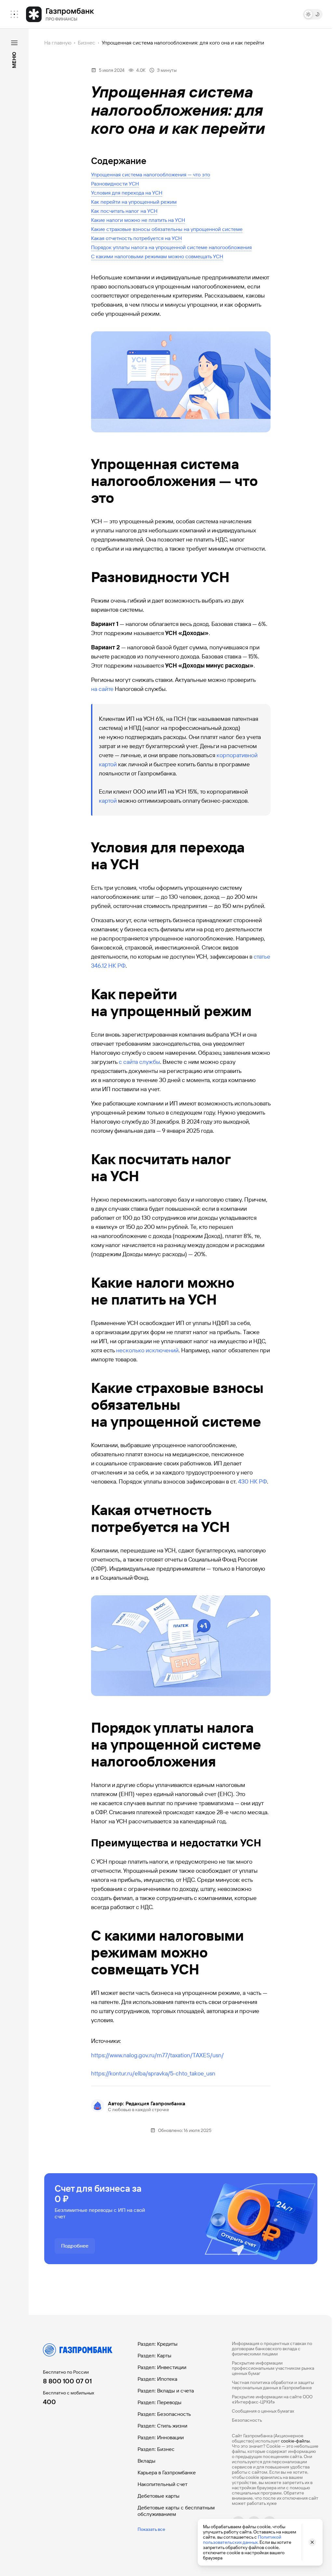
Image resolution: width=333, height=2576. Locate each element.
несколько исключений (147, 1350)
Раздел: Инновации (161, 2437)
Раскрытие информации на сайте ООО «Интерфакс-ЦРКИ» (272, 2399)
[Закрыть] (14, 43)
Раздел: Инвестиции (162, 2367)
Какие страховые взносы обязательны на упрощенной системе (167, 229)
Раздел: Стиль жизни (162, 2426)
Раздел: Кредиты (158, 2344)
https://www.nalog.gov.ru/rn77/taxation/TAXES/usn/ (157, 2055)
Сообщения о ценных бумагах (263, 2411)
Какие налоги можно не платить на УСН (138, 220)
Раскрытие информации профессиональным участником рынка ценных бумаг (273, 2368)
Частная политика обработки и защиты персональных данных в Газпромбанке (273, 2385)
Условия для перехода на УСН (127, 193)
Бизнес (87, 43)
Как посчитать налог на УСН (124, 211)
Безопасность (247, 2420)
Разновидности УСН (115, 184)
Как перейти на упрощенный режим (134, 202)
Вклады (147, 2461)
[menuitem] (14, 14)
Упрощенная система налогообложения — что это (151, 175)
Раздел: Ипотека (157, 2379)
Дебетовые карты (159, 2496)
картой (108, 801)
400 (49, 2402)
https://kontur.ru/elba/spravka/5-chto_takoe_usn (153, 2073)
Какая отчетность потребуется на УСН (136, 238)
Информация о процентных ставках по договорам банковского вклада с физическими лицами (272, 2349)
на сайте (102, 689)
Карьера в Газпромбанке (167, 2473)
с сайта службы (139, 1062)
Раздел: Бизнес (156, 2449)
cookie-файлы (295, 2441)
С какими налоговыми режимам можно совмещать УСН (157, 256)
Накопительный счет (162, 2484)
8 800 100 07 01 (67, 2381)
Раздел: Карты (154, 2356)
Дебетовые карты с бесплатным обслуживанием (176, 2511)
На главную (58, 43)
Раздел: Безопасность (164, 2414)
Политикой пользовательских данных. (242, 2540)
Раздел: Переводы (160, 2402)
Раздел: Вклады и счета (166, 2391)
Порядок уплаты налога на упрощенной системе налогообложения (171, 247)
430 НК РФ (253, 1481)
